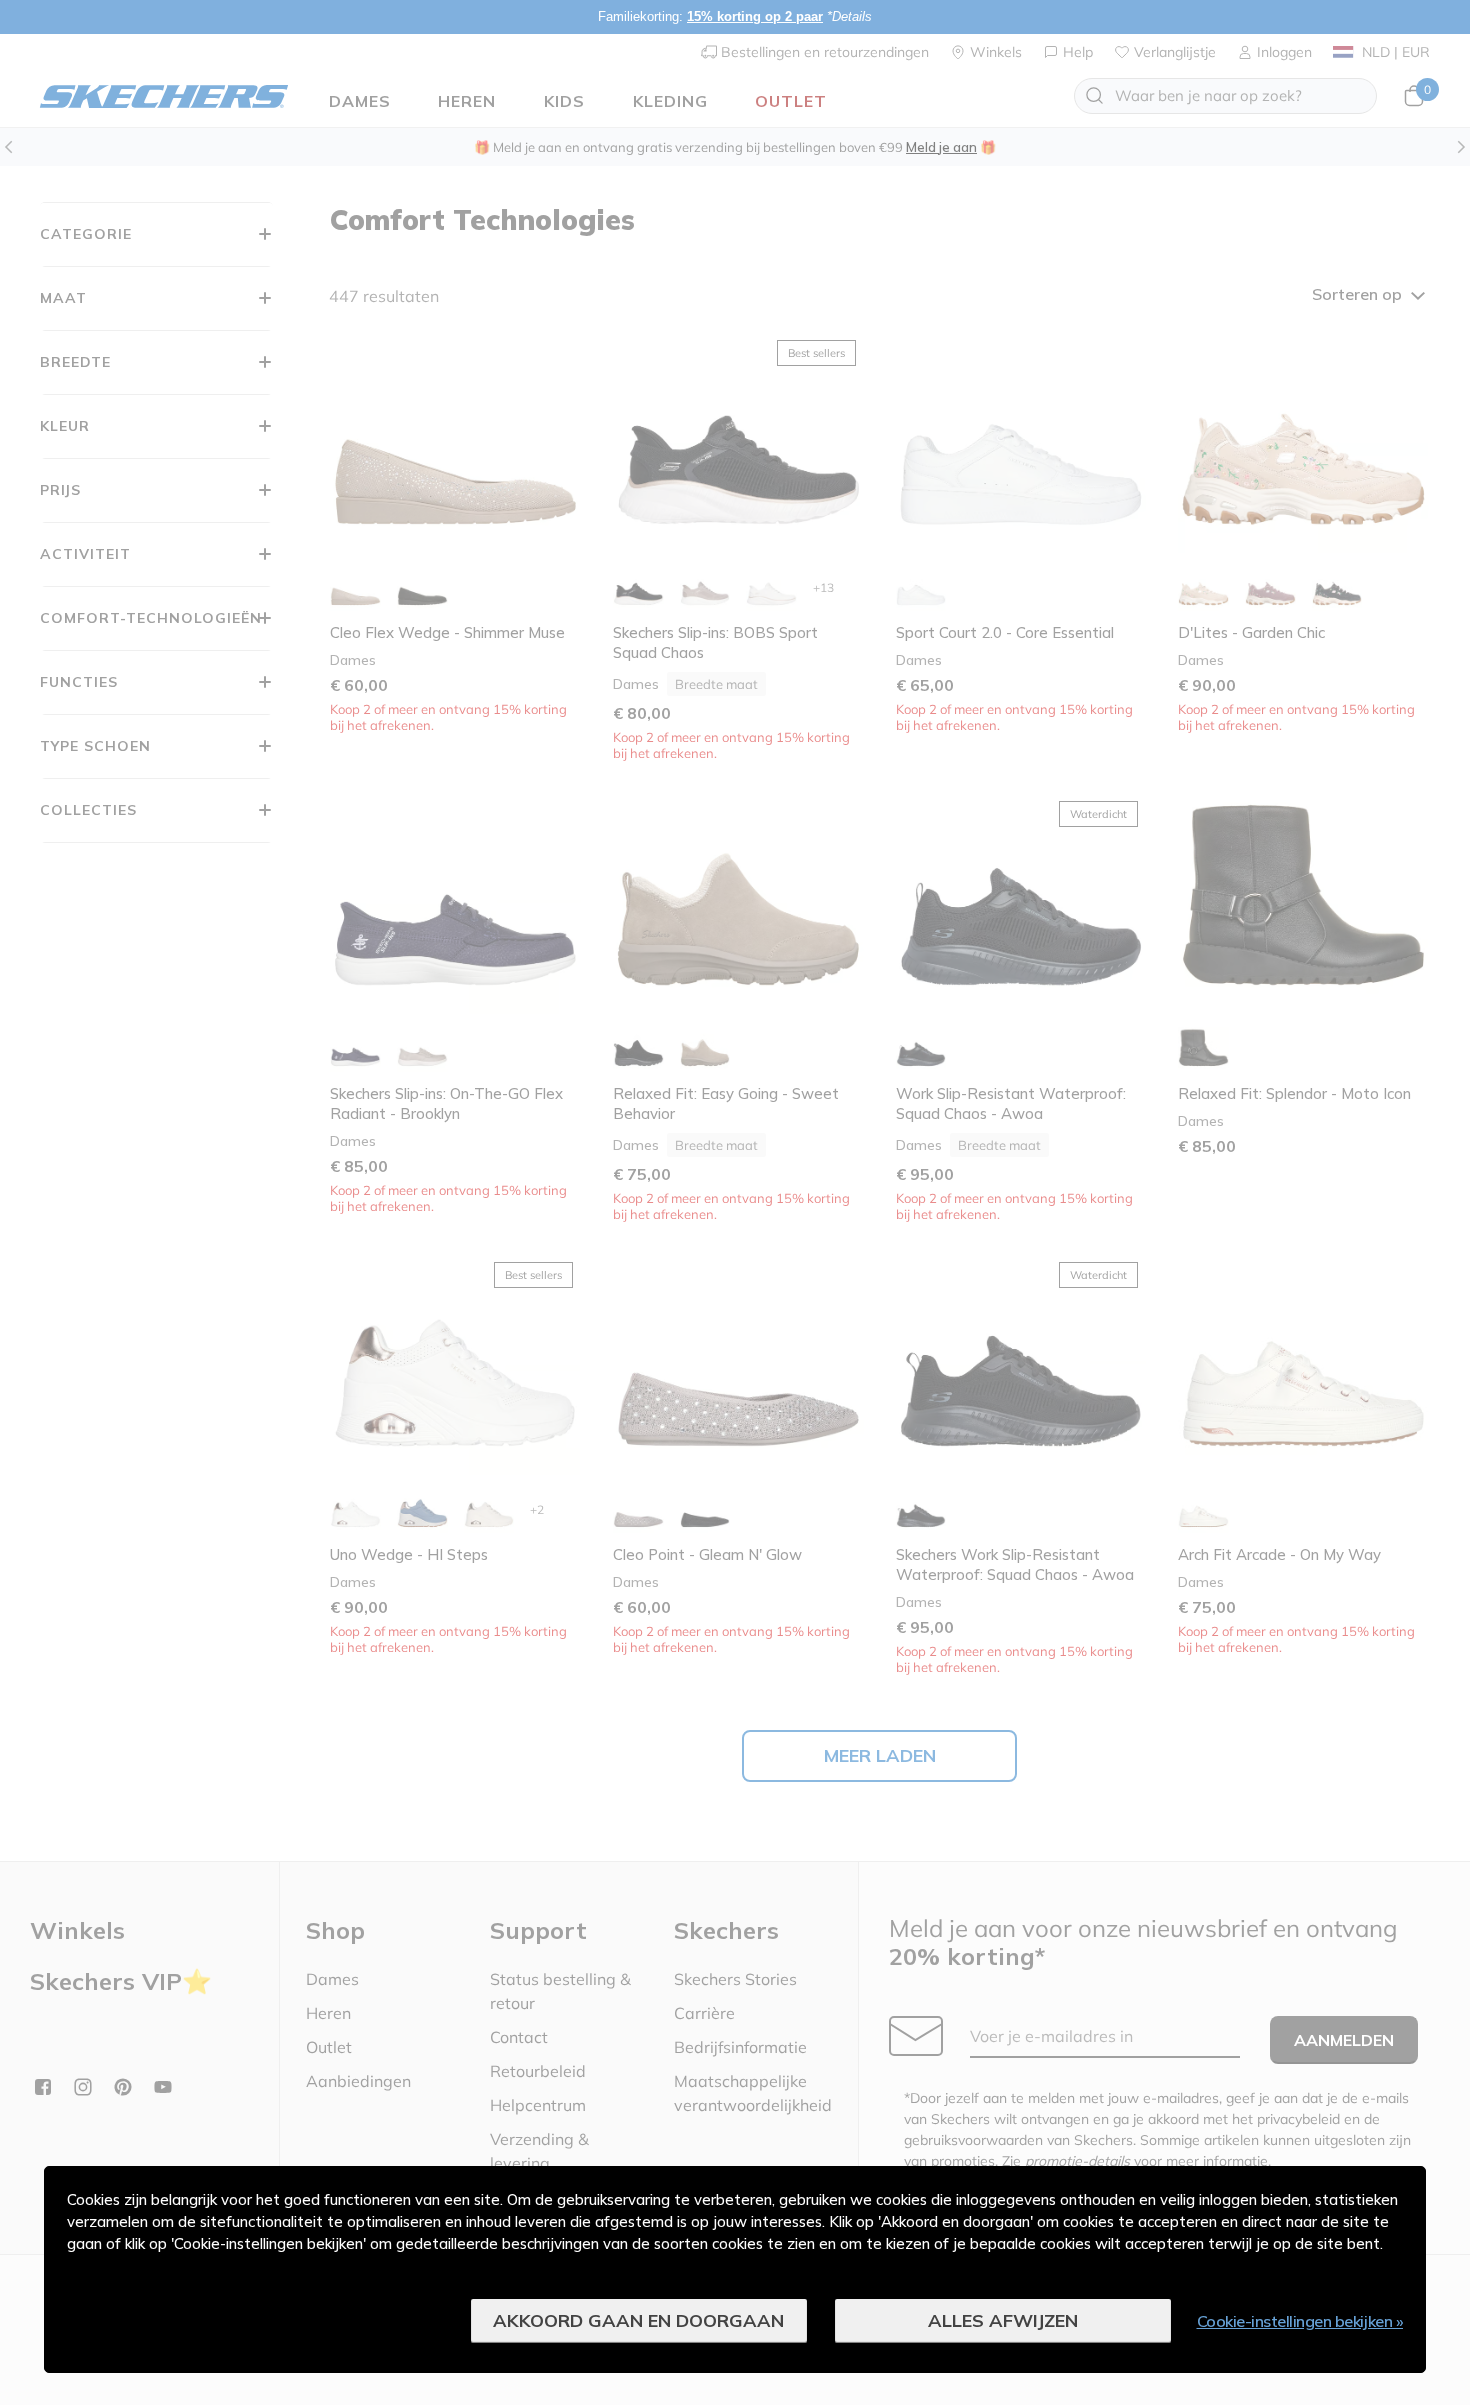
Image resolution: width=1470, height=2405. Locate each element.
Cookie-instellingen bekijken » (1300, 2321)
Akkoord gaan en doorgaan (638, 2320)
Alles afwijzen (1003, 2320)
